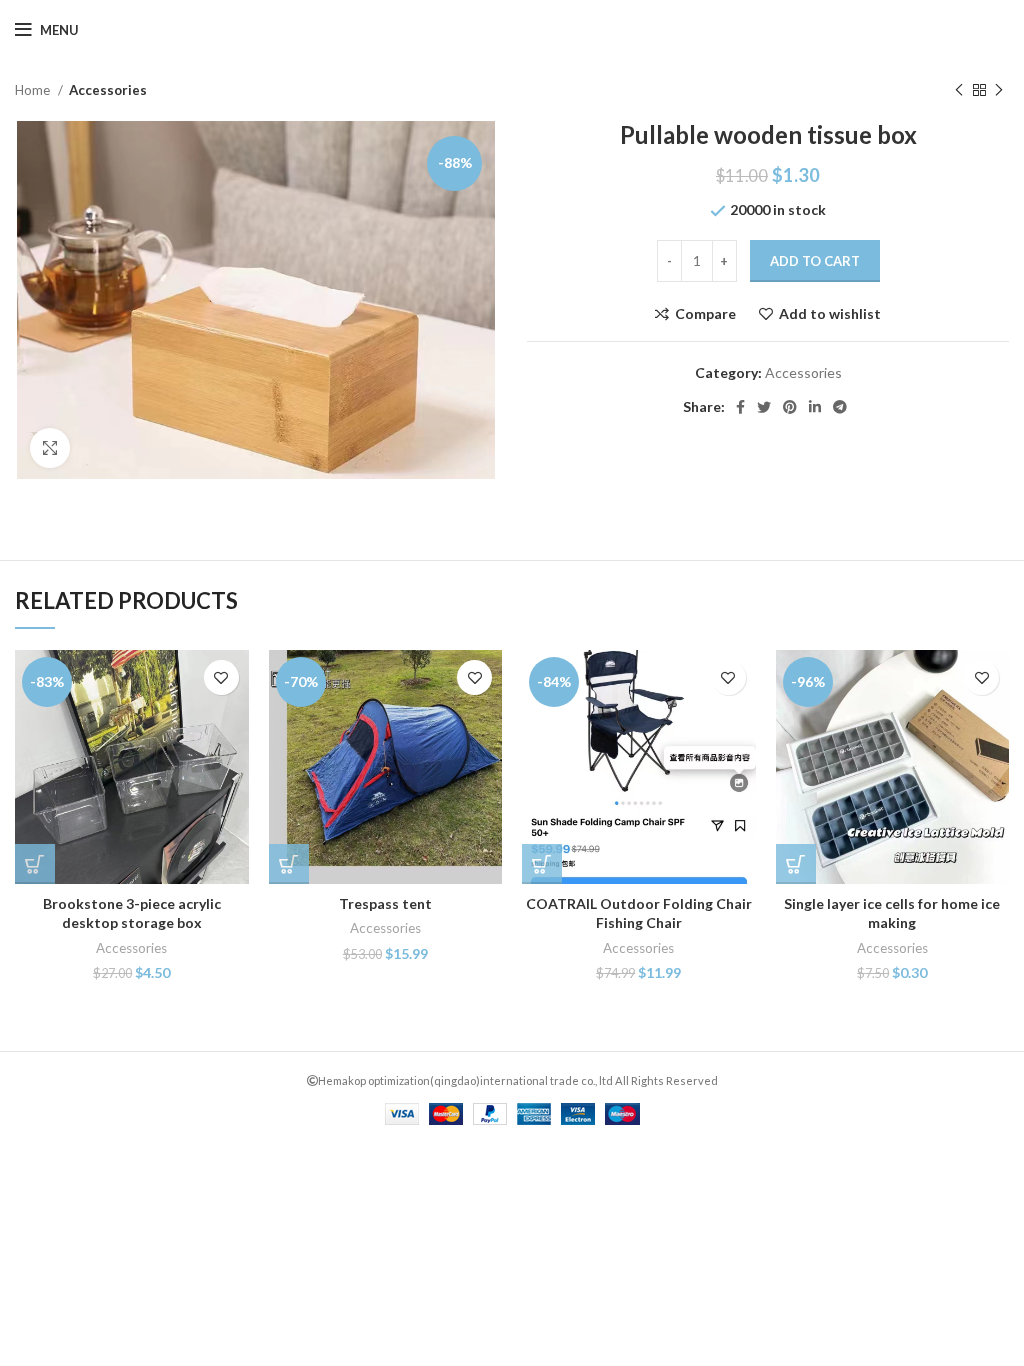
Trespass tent (385, 903)
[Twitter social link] (764, 407)
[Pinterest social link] (790, 407)
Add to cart (815, 261)
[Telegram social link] (840, 407)
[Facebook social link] (740, 407)
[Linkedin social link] (815, 407)
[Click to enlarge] (50, 448)
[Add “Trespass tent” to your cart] (289, 864)
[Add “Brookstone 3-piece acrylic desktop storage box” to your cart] (35, 864)
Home (34, 90)
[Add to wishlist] (221, 677)
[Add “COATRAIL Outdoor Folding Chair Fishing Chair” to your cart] (542, 864)
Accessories (108, 90)
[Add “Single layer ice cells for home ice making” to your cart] (796, 864)
